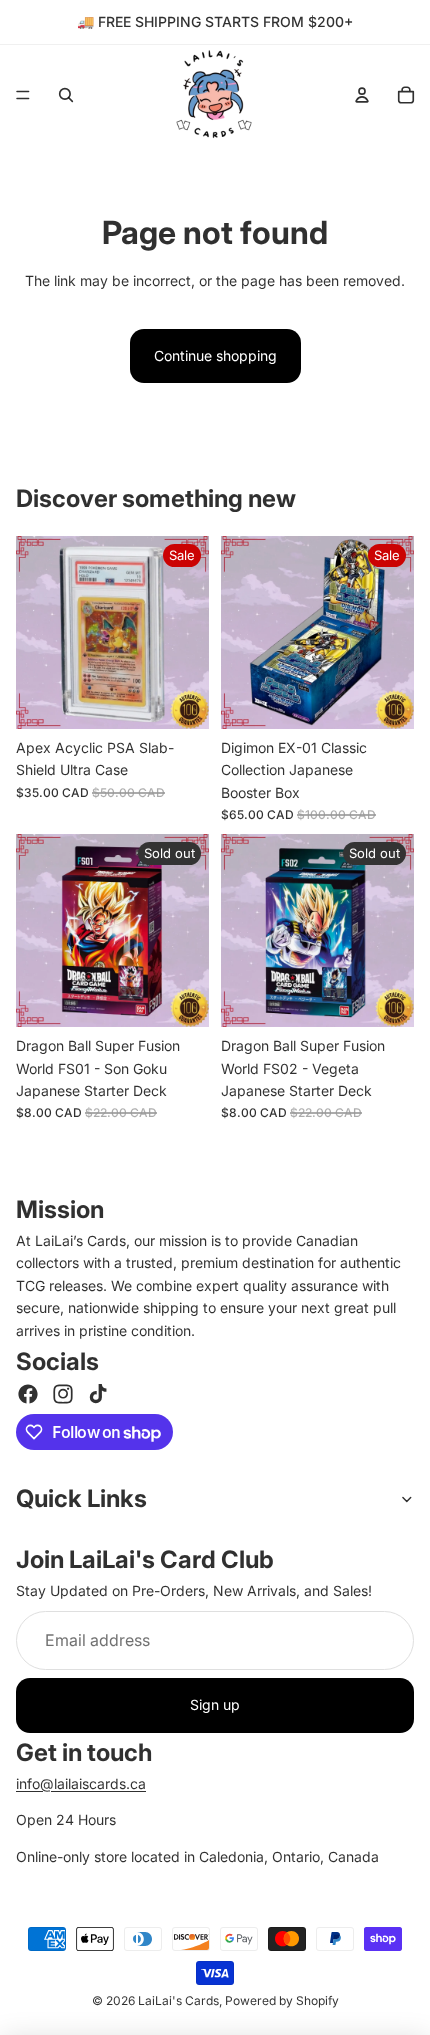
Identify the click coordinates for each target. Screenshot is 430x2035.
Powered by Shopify (282, 2000)
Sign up (215, 1704)
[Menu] (23, 95)
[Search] (66, 95)
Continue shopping (215, 355)
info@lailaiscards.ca (81, 1783)
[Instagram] (63, 1394)
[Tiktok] (98, 1394)
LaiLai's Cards (178, 2000)
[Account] (362, 95)
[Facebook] (28, 1394)
